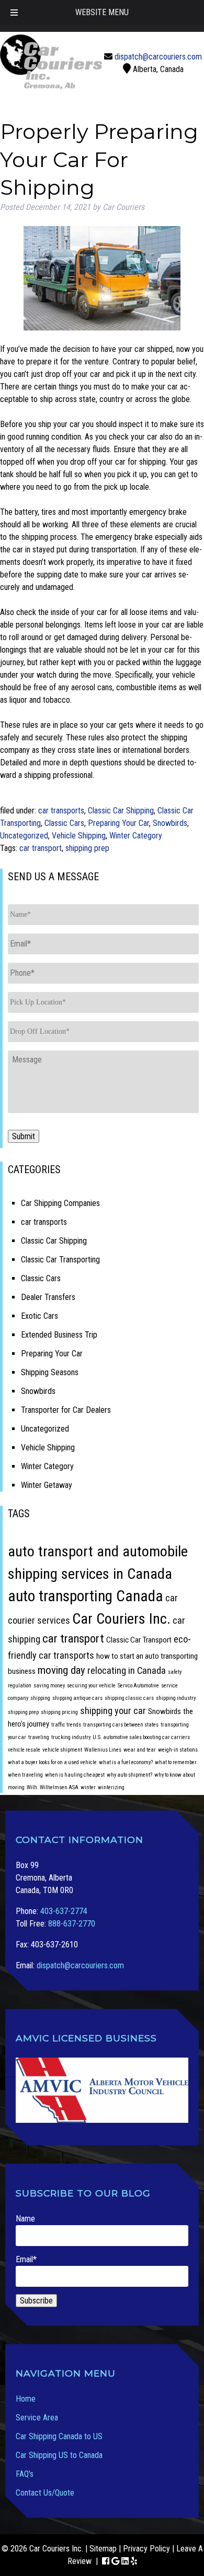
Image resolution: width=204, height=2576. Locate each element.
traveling (39, 1737)
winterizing (111, 1787)
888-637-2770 (72, 1924)
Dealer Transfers (48, 1297)
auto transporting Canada (86, 1596)
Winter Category (136, 836)
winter (88, 1787)
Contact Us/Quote (45, 2493)
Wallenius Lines (103, 1750)
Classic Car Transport (139, 1640)
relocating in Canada (127, 1670)
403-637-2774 (64, 1911)
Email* (26, 2259)
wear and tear (140, 1750)
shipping (40, 1698)
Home (26, 2399)
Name (25, 2219)
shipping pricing (59, 1712)
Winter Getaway (47, 1485)
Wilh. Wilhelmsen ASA (53, 1787)
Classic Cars (64, 823)
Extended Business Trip (59, 1335)
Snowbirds (170, 823)
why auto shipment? (129, 1775)
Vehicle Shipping (79, 836)
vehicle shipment (62, 1750)
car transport (41, 848)
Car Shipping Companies (60, 1203)
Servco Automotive (138, 1686)
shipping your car (113, 1711)
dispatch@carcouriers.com (158, 57)
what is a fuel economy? (126, 1762)
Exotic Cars (39, 1316)
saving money (49, 1686)
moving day (61, 1670)
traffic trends (66, 1725)
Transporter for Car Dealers (66, 1410)
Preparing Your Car (118, 823)
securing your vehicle (91, 1686)
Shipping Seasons (50, 1372)
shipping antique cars (77, 1698)
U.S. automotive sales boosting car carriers (141, 1737)
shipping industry (176, 1698)
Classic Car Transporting (60, 1260)
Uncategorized (24, 836)
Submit (24, 1136)
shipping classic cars (129, 1698)
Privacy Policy (146, 2549)
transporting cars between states (121, 1725)
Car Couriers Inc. (121, 1619)
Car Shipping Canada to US (59, 2436)
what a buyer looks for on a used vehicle (52, 1762)
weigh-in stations (178, 1750)
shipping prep (87, 848)
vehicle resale (24, 1750)
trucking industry (71, 1737)
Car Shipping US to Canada (59, 2455)
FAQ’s (25, 2474)
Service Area (37, 2418)
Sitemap (103, 2549)
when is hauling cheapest (75, 1775)
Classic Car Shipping (121, 811)
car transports (61, 811)
